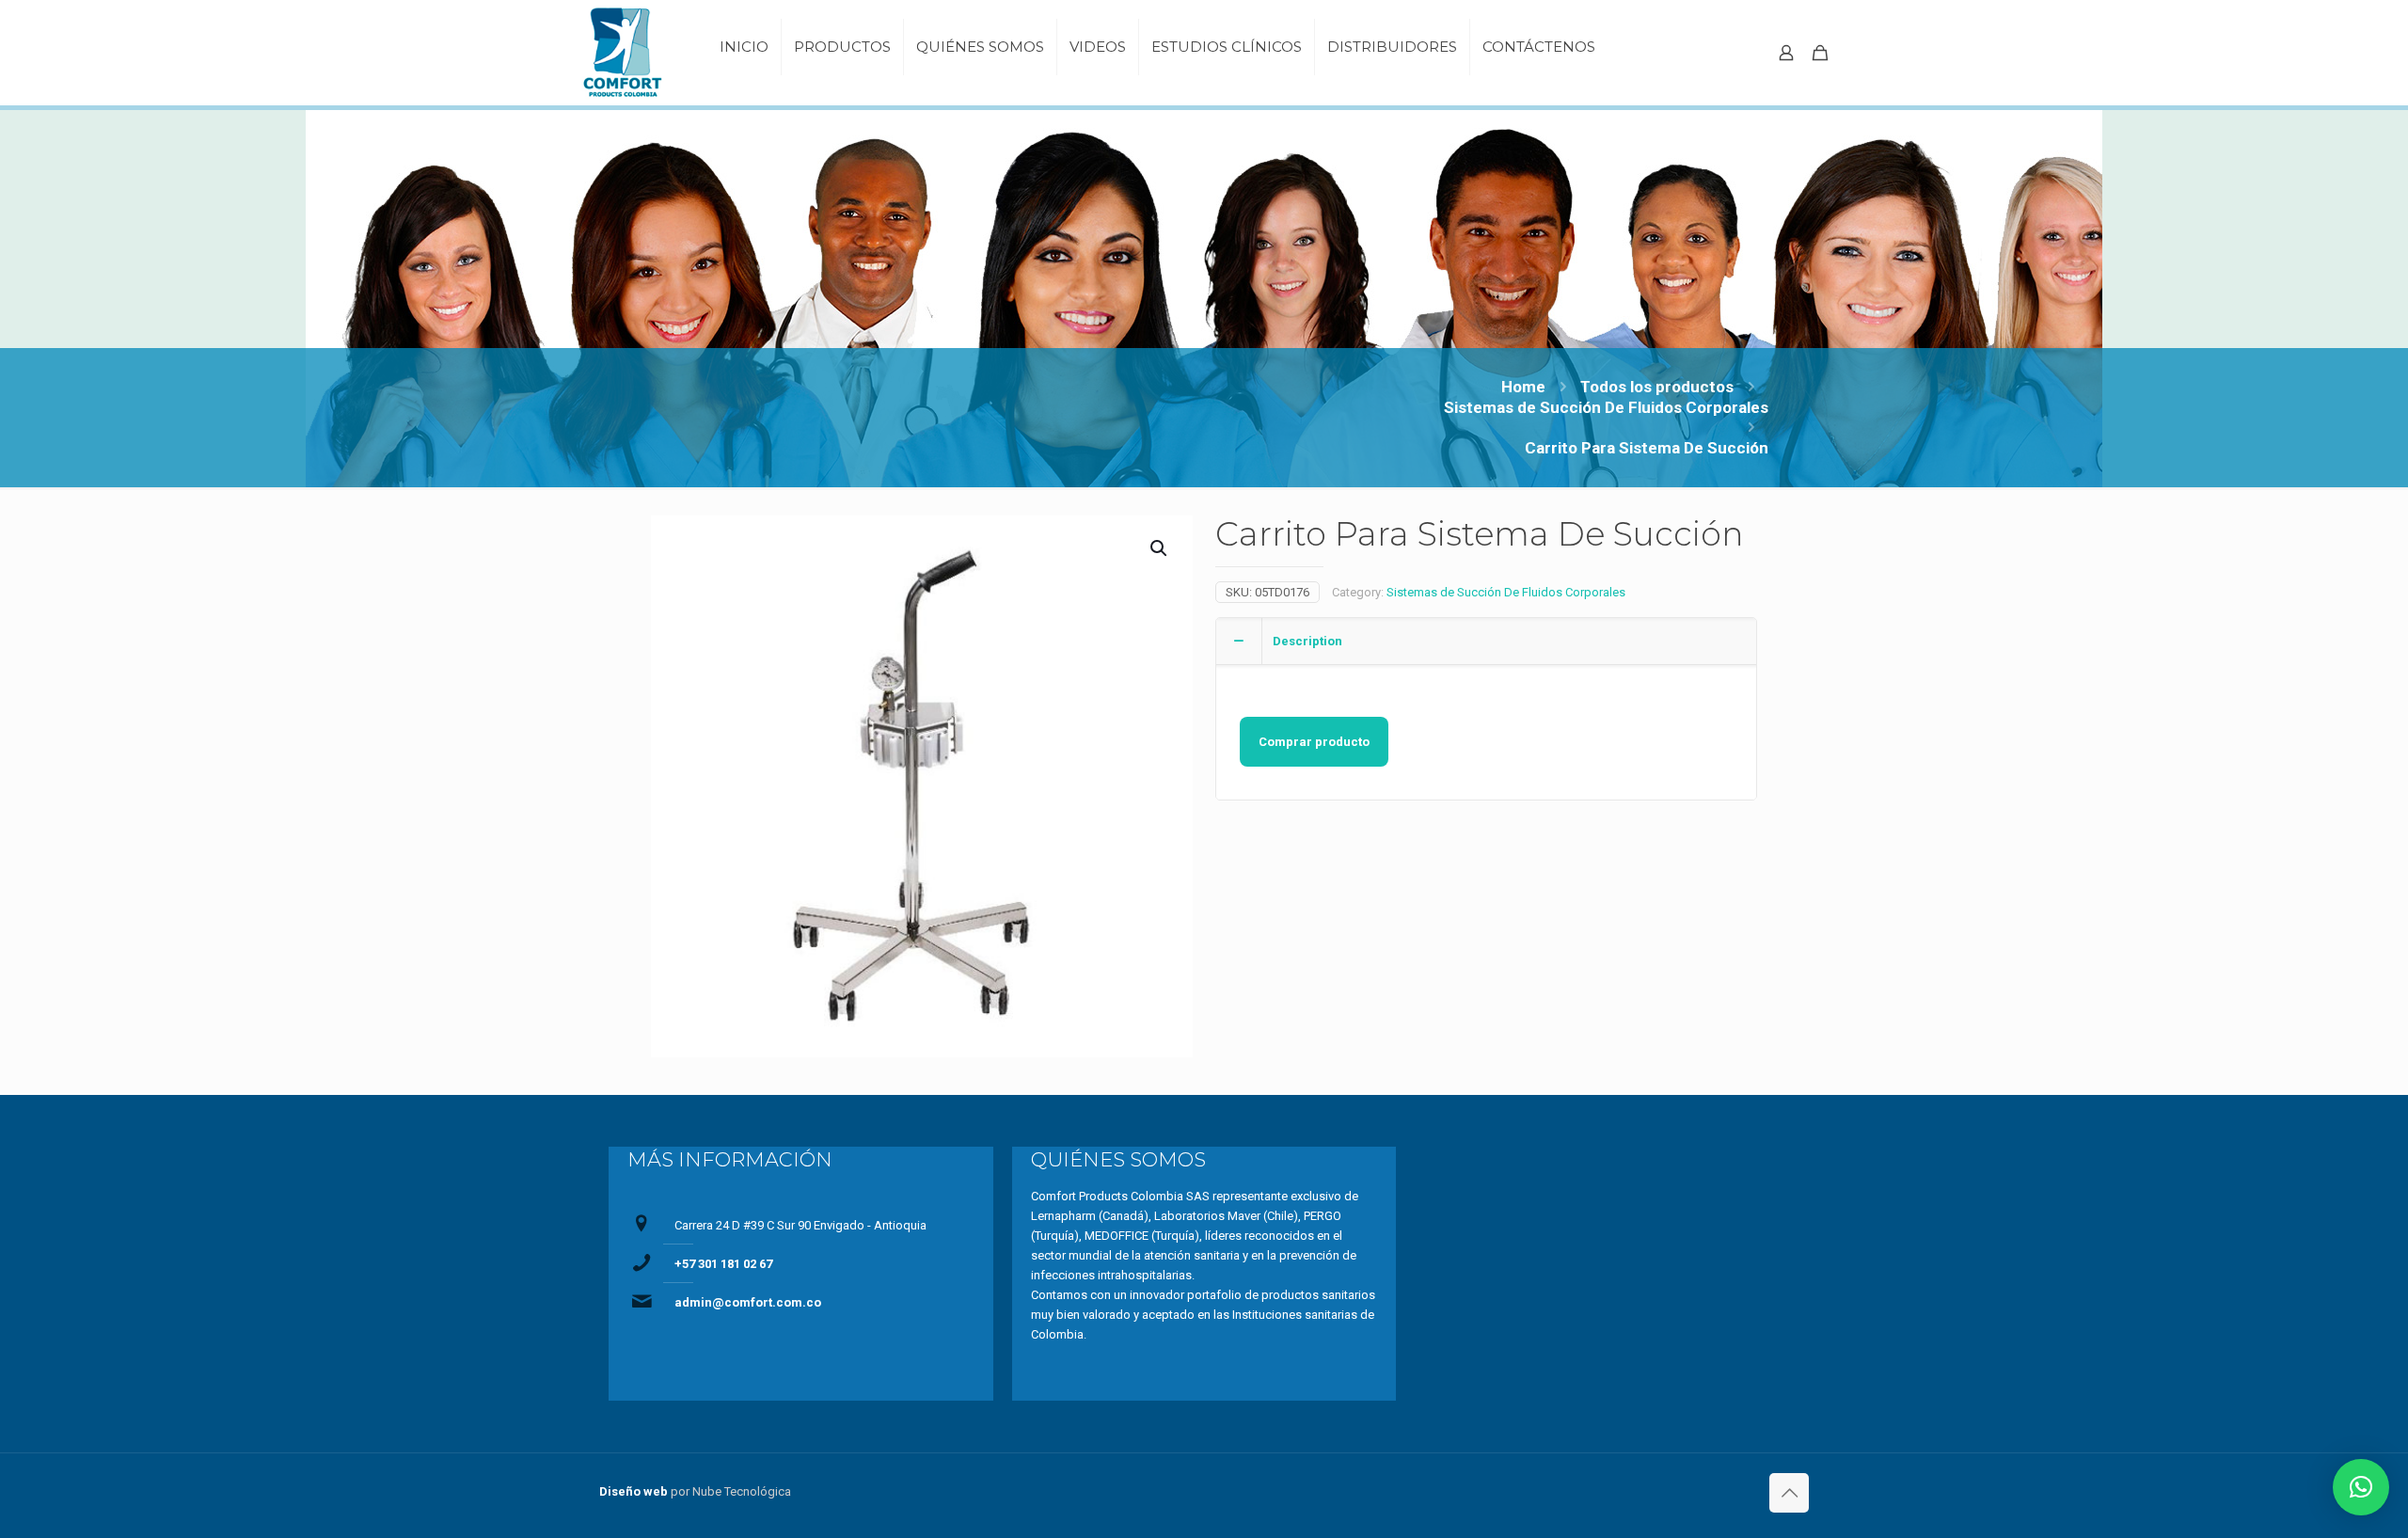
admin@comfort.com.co (748, 1302)
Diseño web (634, 1491)
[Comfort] (627, 53)
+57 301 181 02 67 (723, 1264)
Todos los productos (1657, 387)
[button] (2361, 1487)
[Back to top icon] (1789, 1493)
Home (1523, 387)
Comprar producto (1314, 742)
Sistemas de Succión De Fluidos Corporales (1606, 407)
